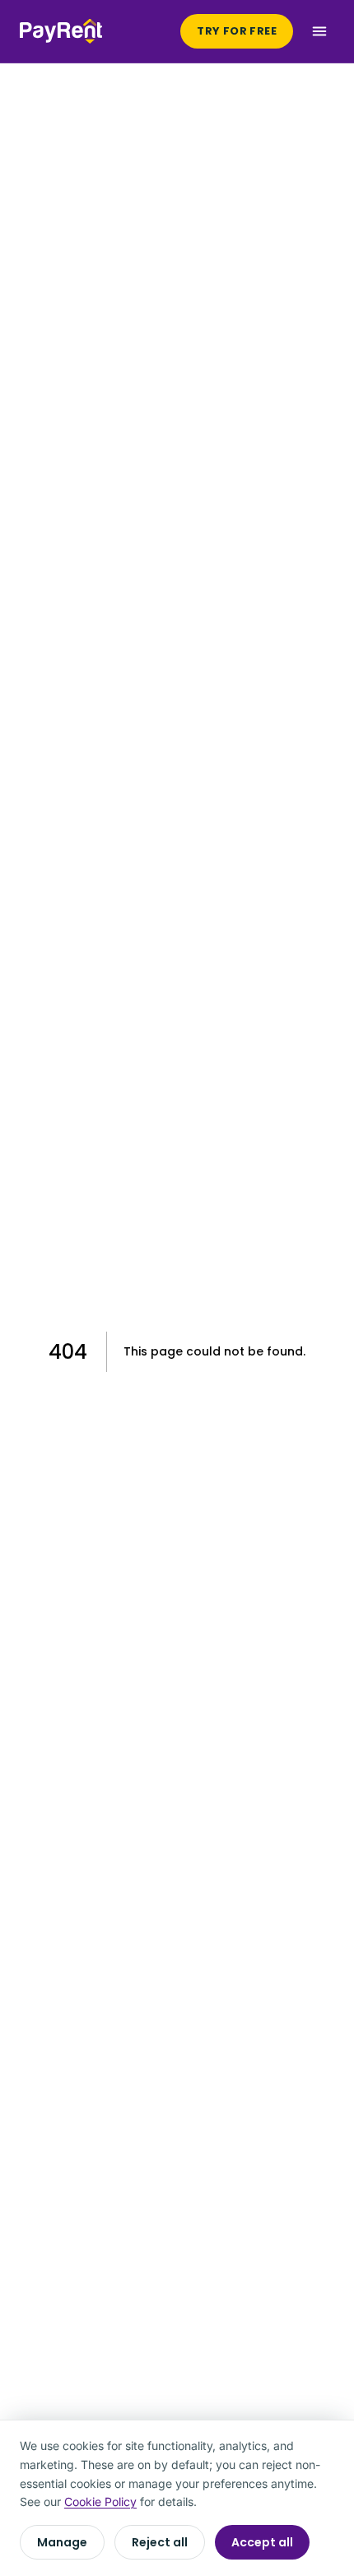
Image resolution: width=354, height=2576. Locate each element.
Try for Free (237, 31)
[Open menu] (319, 31)
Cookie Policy (100, 2502)
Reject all (160, 2542)
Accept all (262, 2542)
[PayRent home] (61, 31)
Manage (62, 2542)
